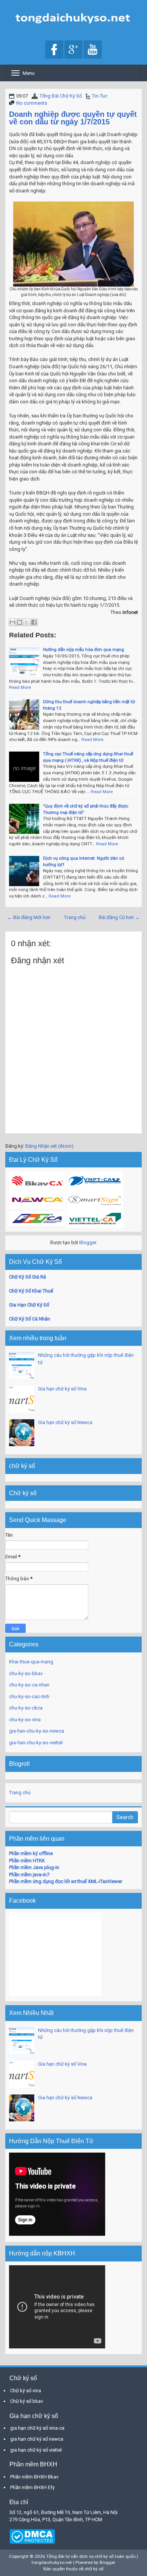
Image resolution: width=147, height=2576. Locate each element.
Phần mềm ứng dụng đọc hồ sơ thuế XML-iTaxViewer (66, 1881)
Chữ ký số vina (26, 2391)
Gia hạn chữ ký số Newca (65, 1422)
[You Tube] (93, 50)
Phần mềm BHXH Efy (32, 2487)
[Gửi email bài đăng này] (12, 622)
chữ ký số (94, 2569)
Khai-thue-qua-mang (31, 1662)
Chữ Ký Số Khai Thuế (31, 1291)
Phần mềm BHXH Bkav (34, 2477)
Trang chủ (75, 917)
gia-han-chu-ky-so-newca (37, 1731)
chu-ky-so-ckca (26, 1708)
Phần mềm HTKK (27, 1861)
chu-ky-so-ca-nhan (29, 1685)
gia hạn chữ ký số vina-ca (37, 2428)
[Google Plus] (73, 50)
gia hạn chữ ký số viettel (36, 2450)
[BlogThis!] (20, 622)
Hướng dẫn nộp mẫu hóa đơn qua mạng (83, 649)
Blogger (88, 1242)
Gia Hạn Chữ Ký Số (29, 1305)
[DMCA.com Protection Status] (32, 2536)
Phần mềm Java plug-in (34, 1867)
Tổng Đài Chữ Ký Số (61, 96)
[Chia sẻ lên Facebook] (34, 622)
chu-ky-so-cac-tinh (29, 1696)
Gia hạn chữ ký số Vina (62, 1389)
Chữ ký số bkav (27, 2401)
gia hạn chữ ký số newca (37, 2439)
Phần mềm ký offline (31, 1853)
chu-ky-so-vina (25, 1720)
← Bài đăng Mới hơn (29, 917)
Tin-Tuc (100, 96)
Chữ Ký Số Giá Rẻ (28, 1277)
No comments (32, 103)
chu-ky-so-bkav (26, 1673)
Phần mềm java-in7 (29, 1875)
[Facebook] (54, 50)
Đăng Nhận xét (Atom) (49, 1146)
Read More (20, 687)
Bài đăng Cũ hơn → (119, 917)
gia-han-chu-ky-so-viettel (36, 1743)
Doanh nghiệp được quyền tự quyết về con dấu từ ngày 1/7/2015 (73, 118)
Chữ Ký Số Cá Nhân (30, 1319)
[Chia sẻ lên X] (27, 622)
